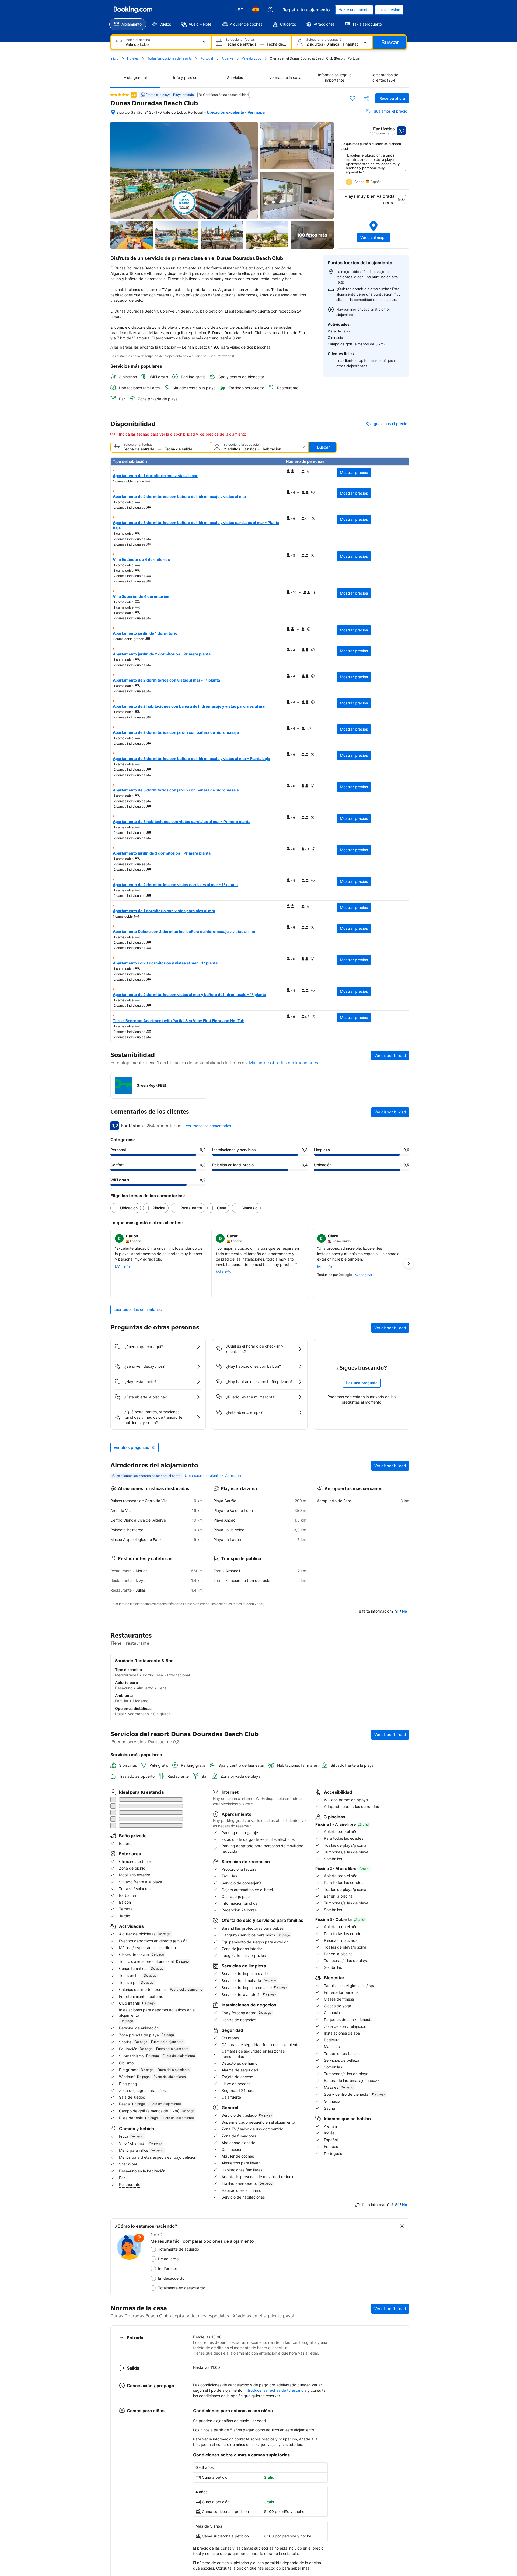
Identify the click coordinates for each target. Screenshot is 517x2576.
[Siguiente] (405, 171)
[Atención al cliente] (271, 10)
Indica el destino (138, 40)
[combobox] (162, 44)
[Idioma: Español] (256, 10)
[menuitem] (128, 24)
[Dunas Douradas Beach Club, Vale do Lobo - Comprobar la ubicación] (113, 112)
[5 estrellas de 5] (120, 95)
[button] (374, 231)
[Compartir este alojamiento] (366, 98)
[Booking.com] (133, 10)
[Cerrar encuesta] (402, 2204)
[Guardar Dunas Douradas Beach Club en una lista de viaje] (352, 98)
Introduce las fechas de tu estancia (275, 2368)
